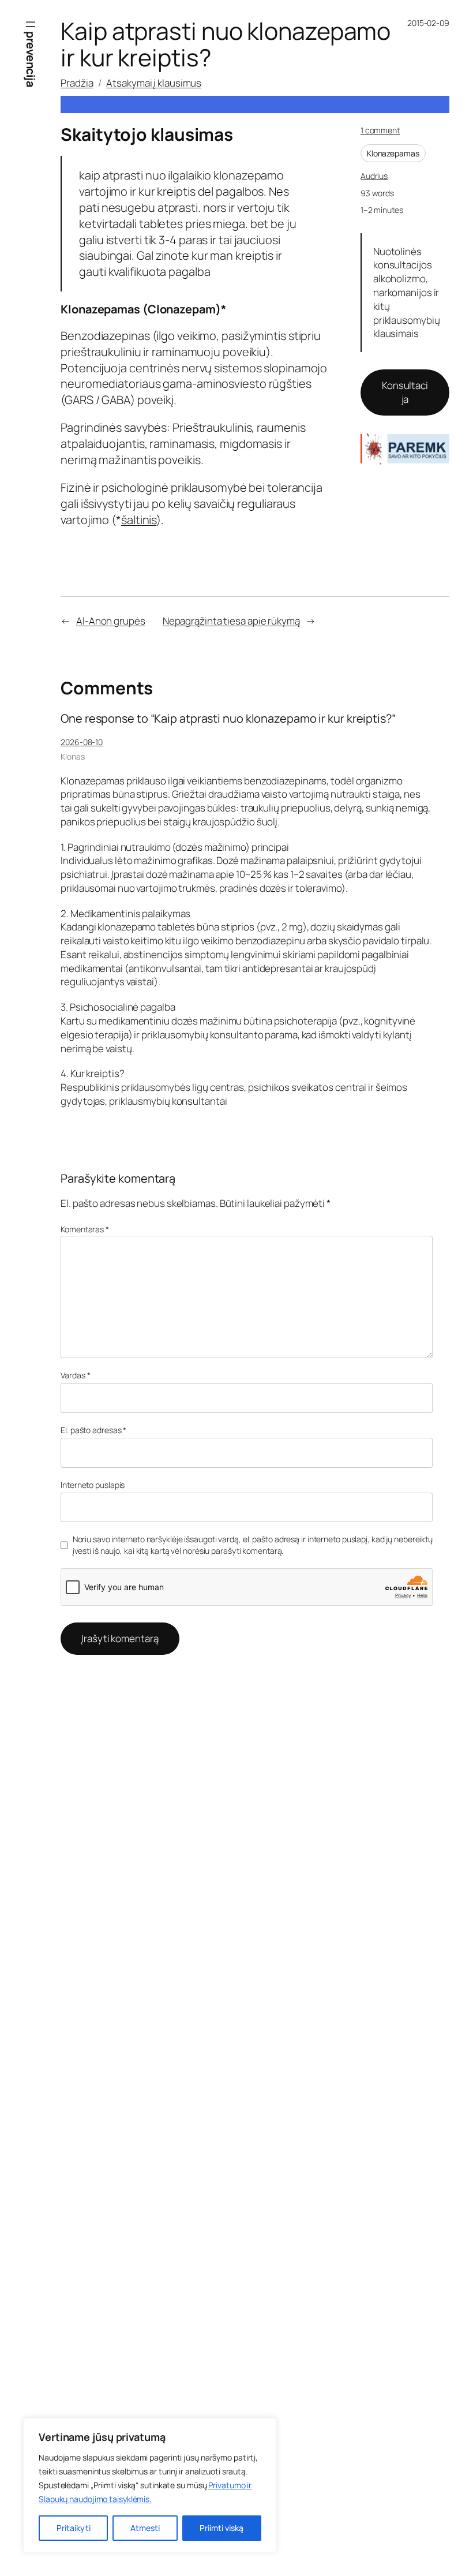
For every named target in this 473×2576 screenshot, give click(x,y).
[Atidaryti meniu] (31, 24)
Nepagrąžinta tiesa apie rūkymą (231, 621)
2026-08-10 (82, 742)
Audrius (374, 176)
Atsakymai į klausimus (154, 83)
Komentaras (85, 1229)
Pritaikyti (74, 2528)
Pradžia (77, 83)
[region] (150, 2485)
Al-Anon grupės (111, 621)
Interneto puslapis (93, 1485)
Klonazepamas (393, 153)
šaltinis (139, 520)
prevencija (31, 59)
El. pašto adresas (93, 1430)
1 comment (380, 130)
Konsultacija (405, 392)
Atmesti (145, 2528)
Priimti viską (222, 2528)
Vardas (75, 1375)
